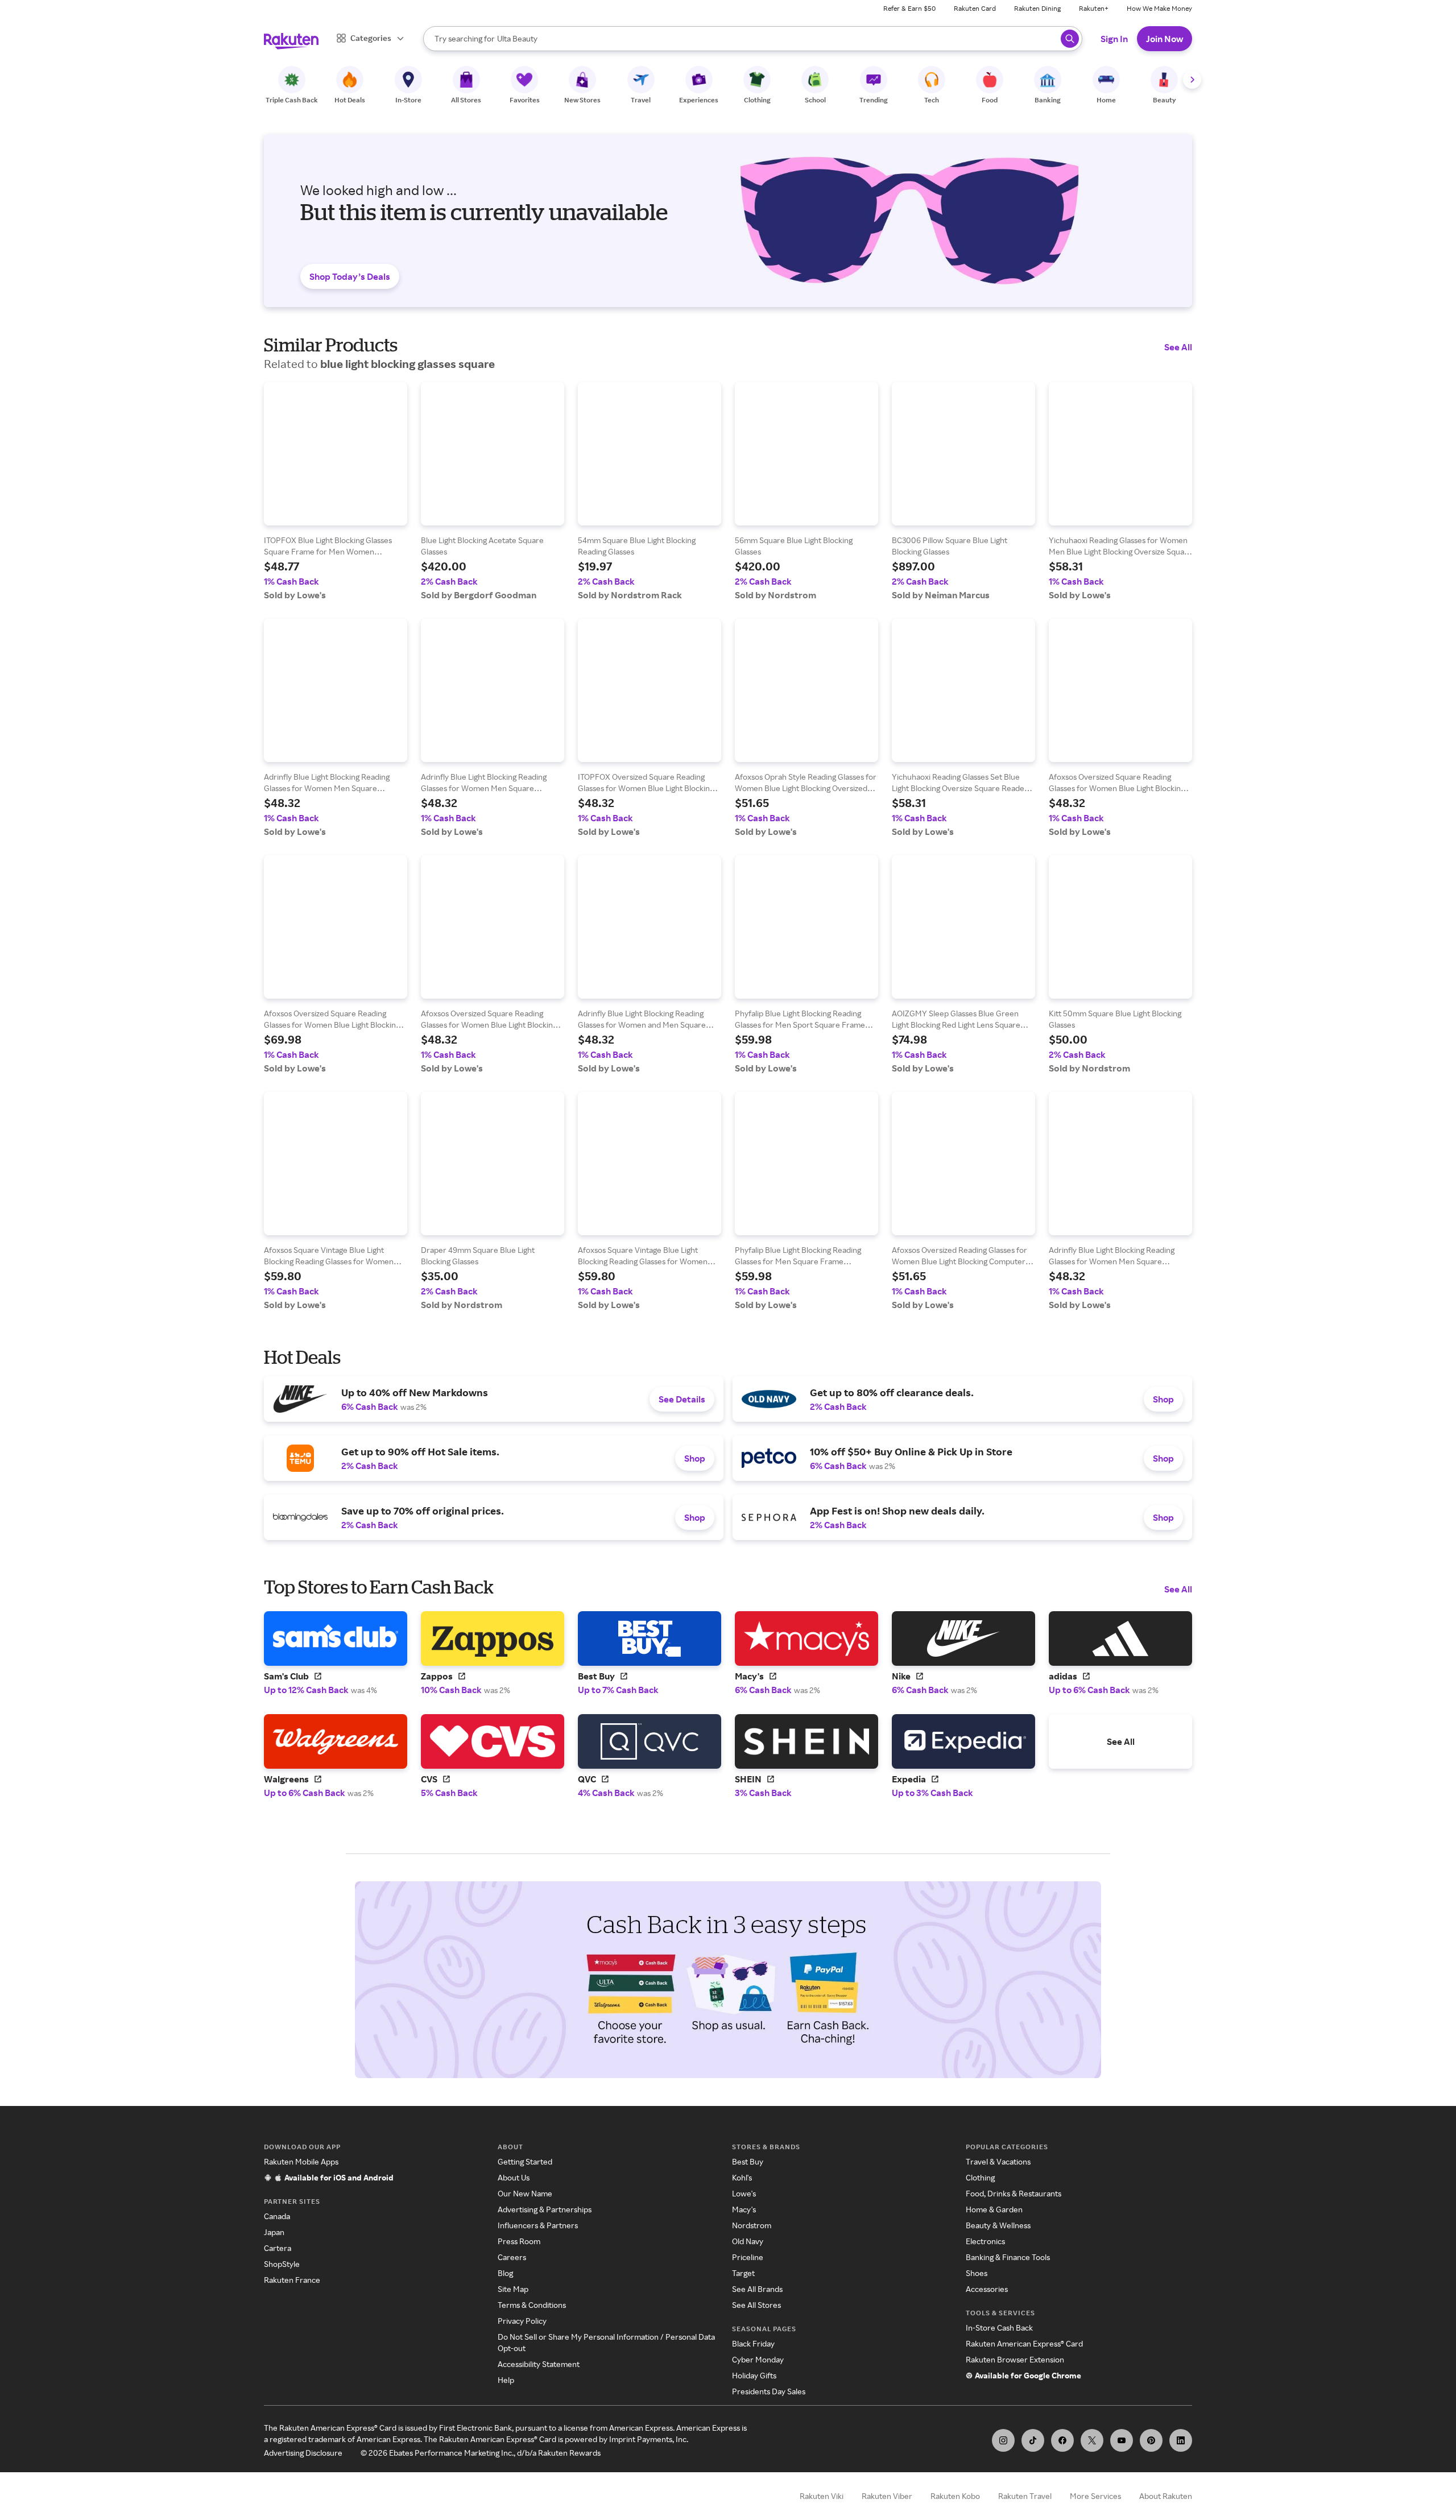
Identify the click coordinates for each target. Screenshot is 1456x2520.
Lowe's (744, 2193)
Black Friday (753, 2343)
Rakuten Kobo (955, 2496)
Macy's (744, 2209)
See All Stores (756, 2305)
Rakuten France (292, 2280)
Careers (512, 2257)
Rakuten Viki (822, 2496)
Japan (274, 2232)
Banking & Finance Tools (1008, 2257)
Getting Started (525, 2161)
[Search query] (1070, 39)
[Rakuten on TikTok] (1033, 2440)
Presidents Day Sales (769, 2391)
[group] (336, 491)
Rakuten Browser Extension (1015, 2359)
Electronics (985, 2241)
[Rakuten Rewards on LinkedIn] (1181, 2440)
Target (743, 2273)
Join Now (1165, 39)
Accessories (987, 2289)
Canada (277, 2216)
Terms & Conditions (532, 2305)
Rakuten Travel (1025, 2496)
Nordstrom (752, 2225)
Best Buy (748, 2161)
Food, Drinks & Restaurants (1014, 2193)
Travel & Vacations (998, 2161)
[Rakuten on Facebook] (1062, 2440)
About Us (514, 2177)
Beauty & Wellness (998, 2225)
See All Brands (757, 2289)
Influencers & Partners (538, 2225)
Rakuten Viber (887, 2496)
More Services (1095, 2496)
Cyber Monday (758, 2359)
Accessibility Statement (539, 2364)
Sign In (1114, 39)
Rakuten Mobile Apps (301, 2161)
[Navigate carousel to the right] (1192, 80)
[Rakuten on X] (1092, 2440)
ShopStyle (282, 2264)
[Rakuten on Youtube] (1122, 2440)
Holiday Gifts (754, 2375)
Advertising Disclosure (303, 2453)
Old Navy (748, 2241)
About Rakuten (1166, 2496)
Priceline (748, 2257)
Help (506, 2380)
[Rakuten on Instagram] (1003, 2440)
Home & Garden (994, 2209)
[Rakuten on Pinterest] (1151, 2440)
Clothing (980, 2177)
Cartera (278, 2248)
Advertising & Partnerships (545, 2209)
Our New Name (525, 2193)
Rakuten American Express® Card (1024, 2343)
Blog (505, 2273)
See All (1178, 347)
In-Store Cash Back (999, 2327)
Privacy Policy (522, 2321)
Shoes (977, 2273)
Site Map (513, 2289)
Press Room (519, 2241)
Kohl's (742, 2177)
